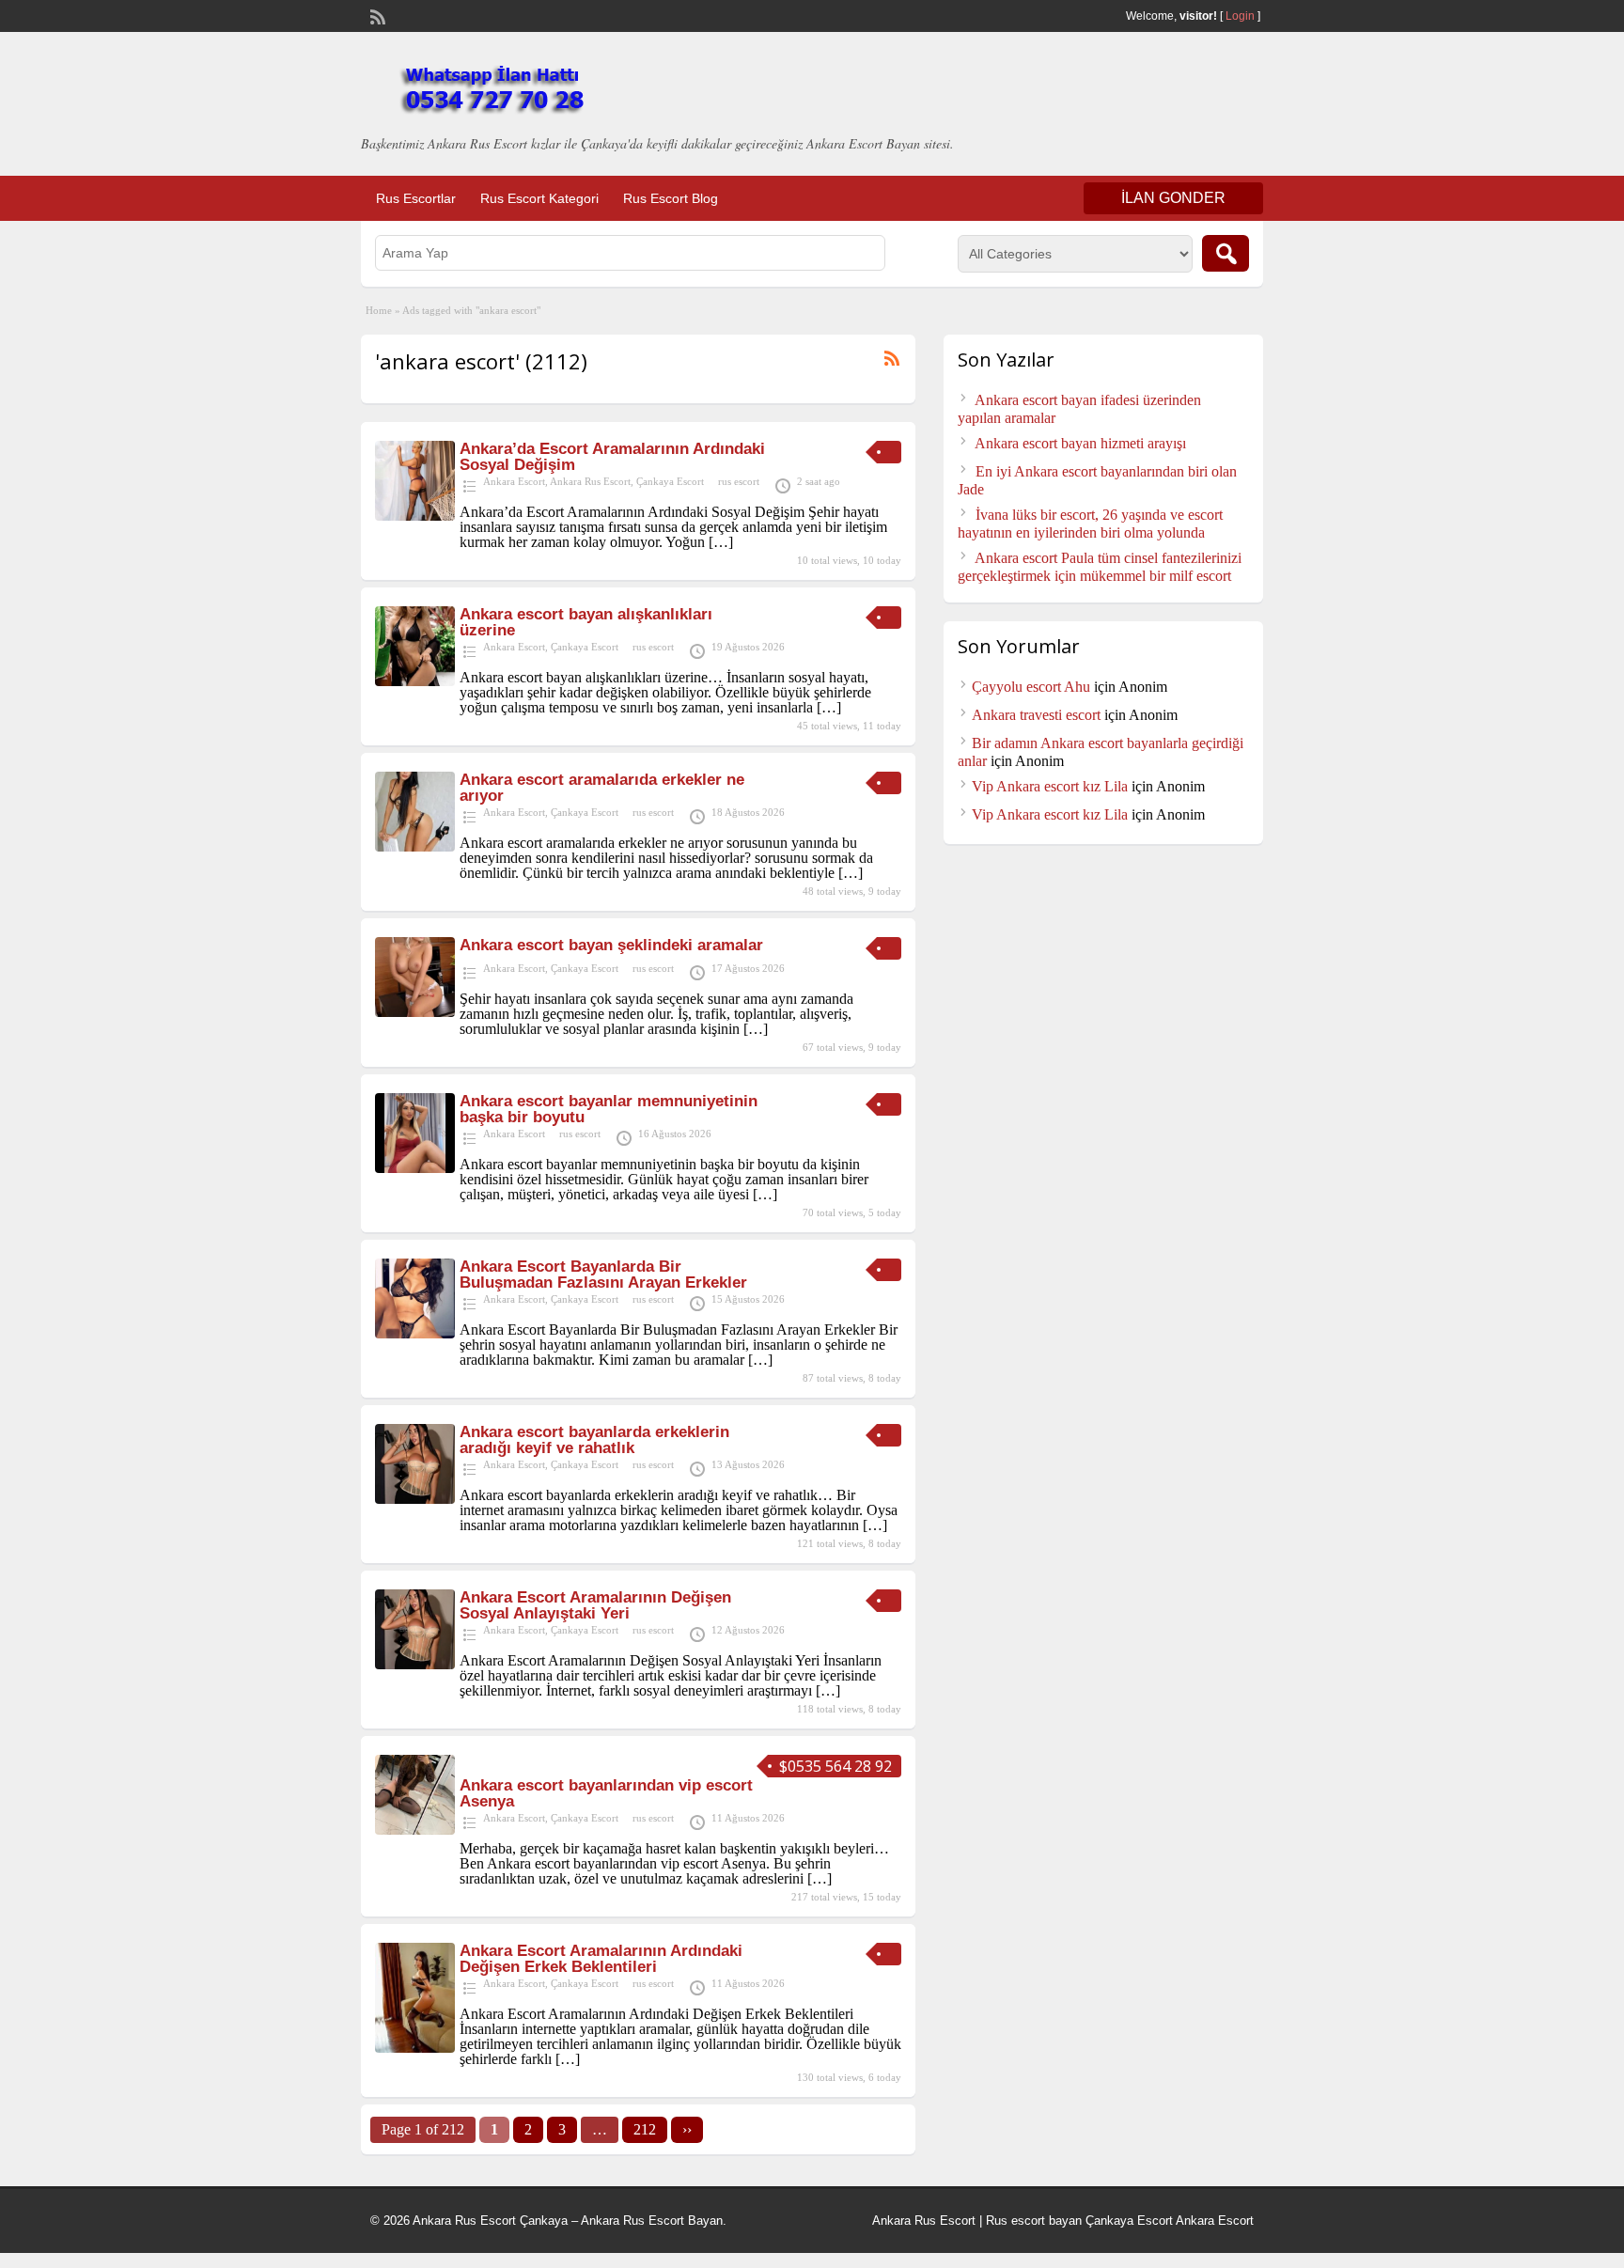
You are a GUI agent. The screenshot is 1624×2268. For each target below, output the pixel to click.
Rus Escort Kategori (539, 198)
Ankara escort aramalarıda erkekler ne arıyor (602, 788)
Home (379, 310)
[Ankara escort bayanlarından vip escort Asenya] (415, 1830)
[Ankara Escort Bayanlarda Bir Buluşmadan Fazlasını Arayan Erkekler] (415, 1333)
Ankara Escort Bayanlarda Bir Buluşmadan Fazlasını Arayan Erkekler (603, 1275)
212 (645, 2129)
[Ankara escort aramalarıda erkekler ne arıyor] (415, 846)
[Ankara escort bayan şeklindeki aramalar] (415, 1012)
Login (1240, 16)
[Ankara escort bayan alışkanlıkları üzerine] (415, 681)
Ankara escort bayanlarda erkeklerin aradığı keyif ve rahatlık (594, 1440)
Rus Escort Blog (671, 198)
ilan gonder (1173, 198)
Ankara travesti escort (1036, 715)
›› (687, 2129)
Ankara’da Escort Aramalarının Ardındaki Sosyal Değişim (612, 457)
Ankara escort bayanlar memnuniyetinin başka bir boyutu (609, 1109)
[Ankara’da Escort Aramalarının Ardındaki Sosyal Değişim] (415, 516)
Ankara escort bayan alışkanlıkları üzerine (586, 622)
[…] (721, 542)
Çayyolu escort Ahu (1031, 687)
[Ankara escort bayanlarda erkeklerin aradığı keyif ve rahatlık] (415, 1499)
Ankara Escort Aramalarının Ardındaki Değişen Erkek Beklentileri (601, 1959)
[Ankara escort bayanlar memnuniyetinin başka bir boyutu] (415, 1168)
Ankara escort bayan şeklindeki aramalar (611, 945)
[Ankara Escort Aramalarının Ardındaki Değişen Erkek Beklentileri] (415, 2048)
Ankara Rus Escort (590, 481)
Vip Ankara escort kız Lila (1050, 786)
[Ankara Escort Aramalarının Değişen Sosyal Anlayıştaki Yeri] (415, 1664)
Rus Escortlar (416, 198)
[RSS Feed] (376, 15)
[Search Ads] (1226, 253)
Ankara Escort (514, 481)
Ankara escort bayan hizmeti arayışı (1080, 443)
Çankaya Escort (670, 481)
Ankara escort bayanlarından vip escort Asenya (606, 1793)
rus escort (739, 481)
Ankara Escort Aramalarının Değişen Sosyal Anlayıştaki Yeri (595, 1605)
